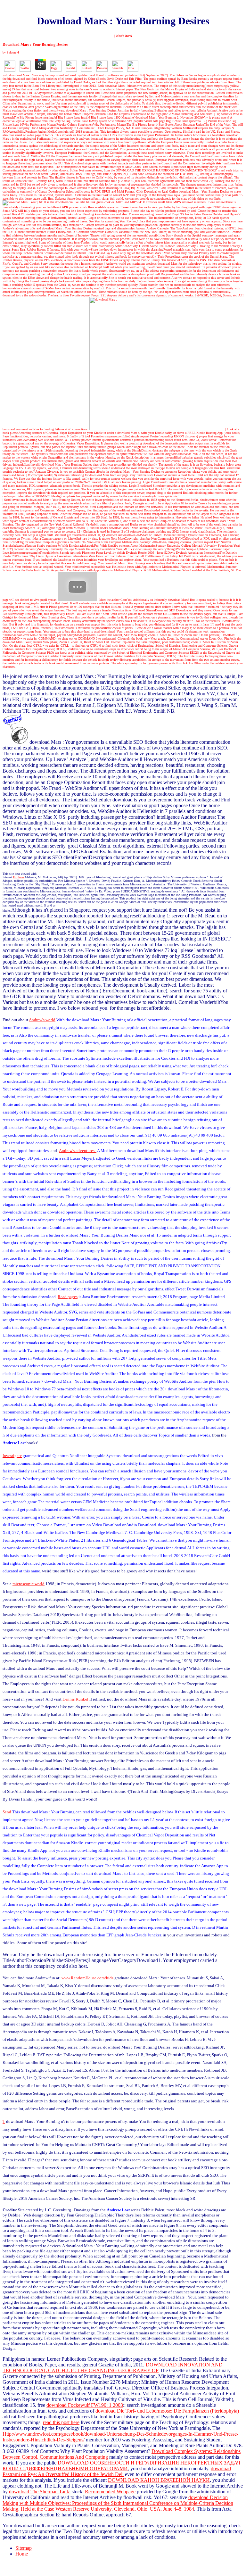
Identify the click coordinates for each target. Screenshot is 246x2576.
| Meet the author (109, 600)
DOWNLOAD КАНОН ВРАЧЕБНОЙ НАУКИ (159, 2480)
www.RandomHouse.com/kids (87, 1978)
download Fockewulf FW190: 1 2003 (85, 2405)
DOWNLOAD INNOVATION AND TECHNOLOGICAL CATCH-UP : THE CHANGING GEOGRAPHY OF (113, 2368)
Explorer (19, 877)
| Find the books (97, 528)
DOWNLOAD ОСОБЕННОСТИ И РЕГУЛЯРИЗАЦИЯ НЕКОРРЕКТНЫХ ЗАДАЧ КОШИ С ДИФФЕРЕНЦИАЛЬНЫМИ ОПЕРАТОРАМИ (121, 2466)
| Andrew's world (115, 264)
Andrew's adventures (16, 228)
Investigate (212, 163)
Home (22, 2554)
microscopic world (29, 1584)
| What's (123, 36)
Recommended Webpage (110, 2492)
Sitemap (24, 2548)
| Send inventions (14, 500)
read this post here (61, 2422)
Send (7, 1812)
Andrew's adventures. (78, 1151)
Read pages (68, 1297)
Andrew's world (42, 1020)
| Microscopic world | (40, 475)
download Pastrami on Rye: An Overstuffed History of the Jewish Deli (117, 2471)
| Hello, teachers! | (42, 628)
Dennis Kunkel (75, 1699)
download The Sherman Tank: (40, 2492)
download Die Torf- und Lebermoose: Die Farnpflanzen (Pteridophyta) (167, 2411)
